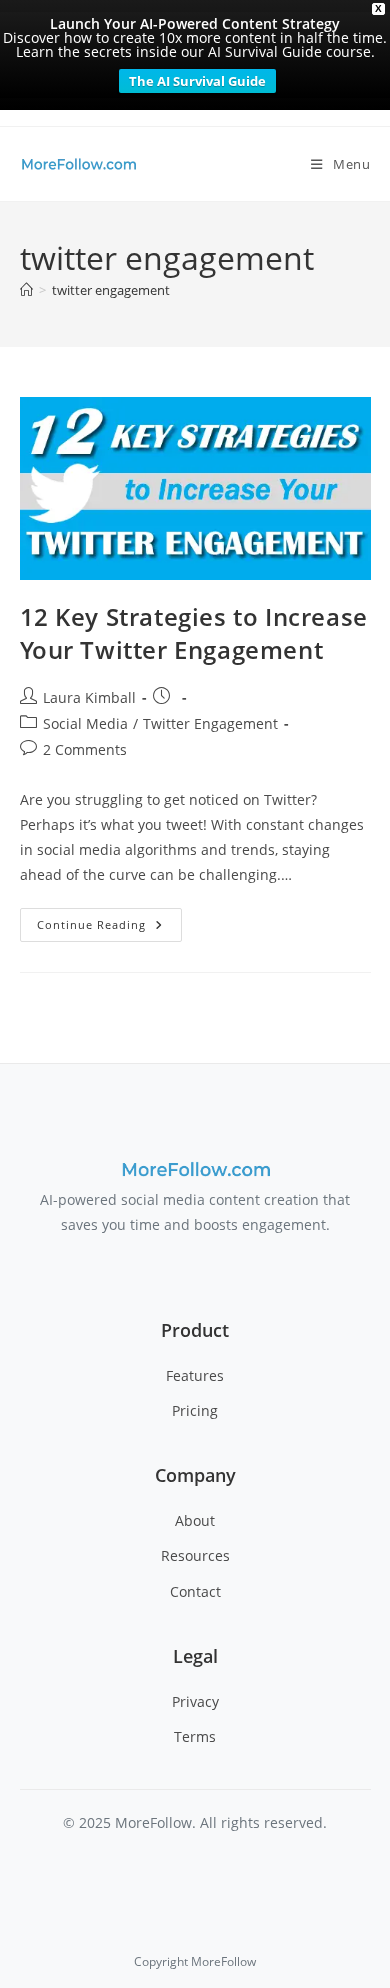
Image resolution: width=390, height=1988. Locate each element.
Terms (195, 1736)
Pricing (195, 1410)
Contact (195, 1591)
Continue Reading (109, 928)
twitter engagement (111, 290)
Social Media (85, 723)
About (195, 1520)
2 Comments (85, 749)
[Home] (26, 290)
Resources (195, 1555)
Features (195, 1375)
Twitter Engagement (210, 723)
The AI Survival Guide (197, 81)
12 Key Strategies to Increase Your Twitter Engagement (194, 633)
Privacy (195, 1701)
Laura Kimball (89, 697)
